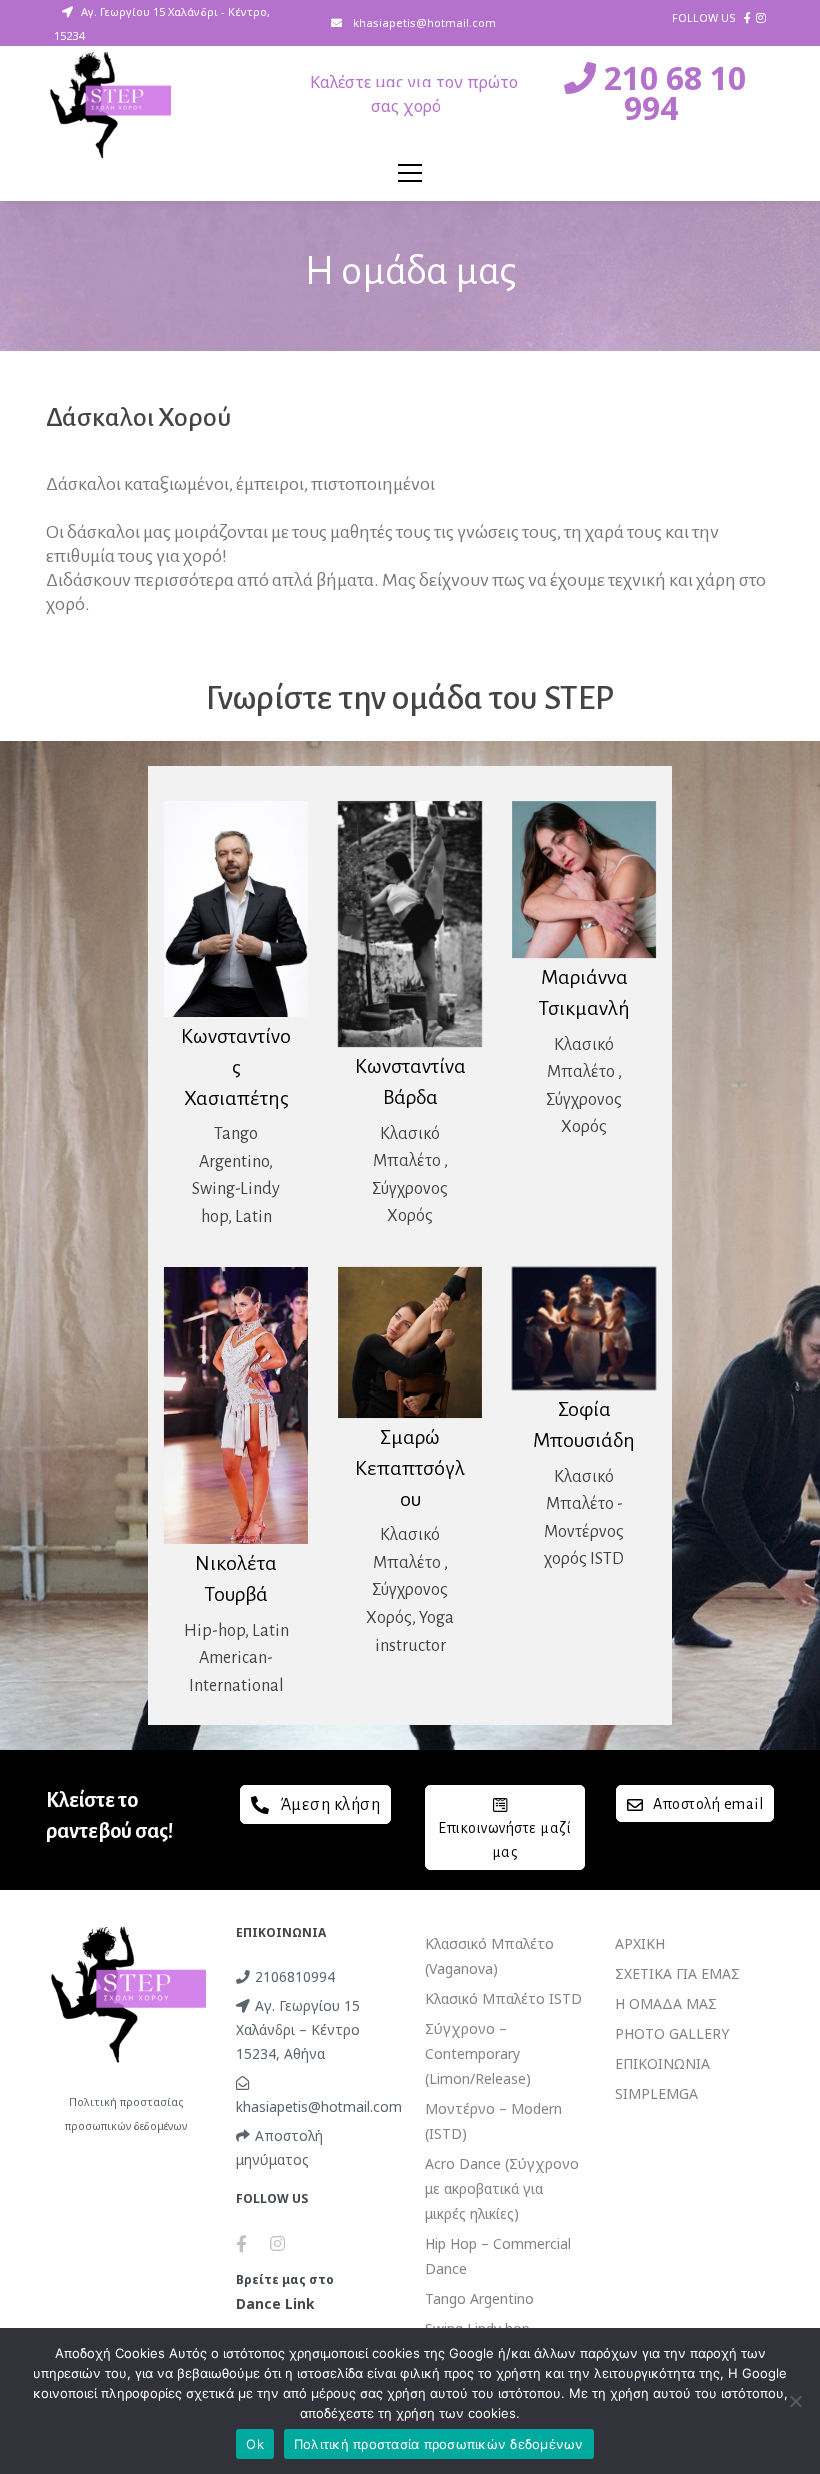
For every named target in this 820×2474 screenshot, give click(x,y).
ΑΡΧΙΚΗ (640, 1943)
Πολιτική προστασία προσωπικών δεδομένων (439, 2444)
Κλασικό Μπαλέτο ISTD (503, 1998)
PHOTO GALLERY (672, 2033)
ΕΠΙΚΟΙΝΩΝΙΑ (662, 2063)
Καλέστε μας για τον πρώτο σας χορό (414, 94)
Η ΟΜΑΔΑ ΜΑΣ (666, 2003)
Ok (255, 2444)
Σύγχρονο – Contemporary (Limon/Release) (478, 2053)
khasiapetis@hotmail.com (423, 22)
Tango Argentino (479, 2298)
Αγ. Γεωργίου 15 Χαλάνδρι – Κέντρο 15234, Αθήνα (298, 2029)
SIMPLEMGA (656, 2093)
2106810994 (295, 1976)
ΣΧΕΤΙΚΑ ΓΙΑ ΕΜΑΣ (677, 1973)
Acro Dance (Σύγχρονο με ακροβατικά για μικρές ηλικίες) (502, 2188)
